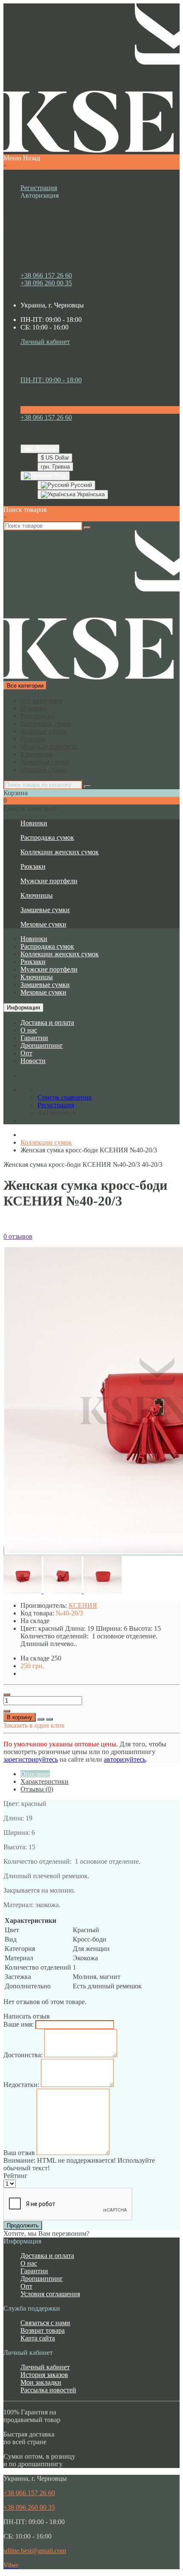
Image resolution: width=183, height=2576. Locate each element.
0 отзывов (18, 1236)
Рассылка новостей (48, 2390)
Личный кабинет (45, 2367)
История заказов (44, 2375)
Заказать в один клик (34, 1725)
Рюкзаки (33, 739)
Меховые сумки (43, 769)
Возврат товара (43, 2330)
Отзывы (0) (37, 1789)
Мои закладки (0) (63, 349)
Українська (90, 494)
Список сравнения (64, 357)
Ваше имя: (19, 2024)
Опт (26, 1053)
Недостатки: (21, 2085)
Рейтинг (16, 2176)
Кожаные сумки (44, 731)
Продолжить (23, 2225)
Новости (33, 1061)
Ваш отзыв (19, 2153)
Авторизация (40, 195)
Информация (23, 1008)
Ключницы (37, 754)
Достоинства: (23, 2055)
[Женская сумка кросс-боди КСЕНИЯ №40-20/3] (23, 1591)
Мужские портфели (49, 746)
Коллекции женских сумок (60, 852)
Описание (35, 1774)
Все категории (41, 701)
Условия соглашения (50, 2294)
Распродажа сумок (47, 837)
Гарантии (34, 1038)
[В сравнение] (49, 1719)
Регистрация (39, 188)
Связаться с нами (45, 2323)
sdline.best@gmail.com (35, 2551)
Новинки (34, 708)
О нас (29, 1030)
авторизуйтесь (125, 1759)
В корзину (20, 1717)
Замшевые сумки (45, 762)
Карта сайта (38, 2338)
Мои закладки (41, 2382)
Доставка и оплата (47, 1022)
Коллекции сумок (46, 724)
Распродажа (38, 716)
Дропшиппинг (42, 1045)
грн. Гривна (55, 467)
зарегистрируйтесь (31, 1759)
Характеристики (44, 1781)
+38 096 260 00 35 (46, 283)
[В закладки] (41, 1719)
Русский (80, 485)
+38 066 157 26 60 (46, 275)
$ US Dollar (55, 458)
